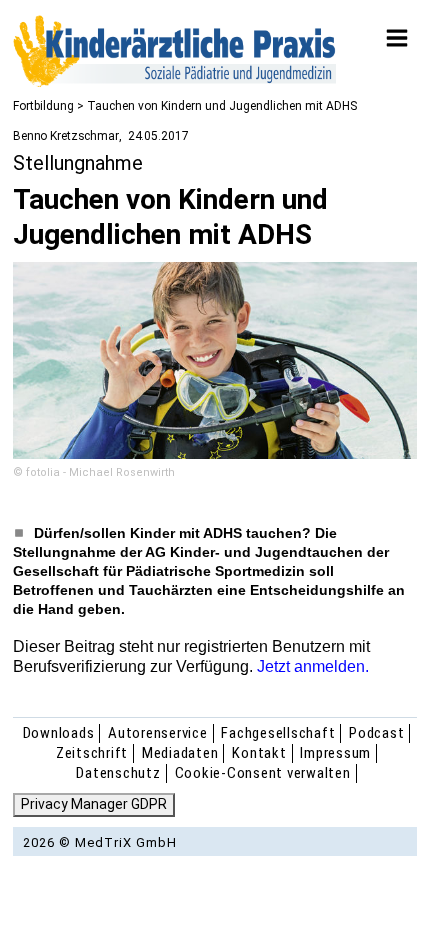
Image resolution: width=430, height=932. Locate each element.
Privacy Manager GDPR (94, 804)
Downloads (59, 733)
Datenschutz (118, 773)
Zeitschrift (92, 753)
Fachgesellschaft (278, 733)
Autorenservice (158, 733)
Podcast (376, 733)
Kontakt (259, 753)
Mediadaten (180, 753)
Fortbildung (43, 106)
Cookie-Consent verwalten (263, 773)
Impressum (335, 753)
